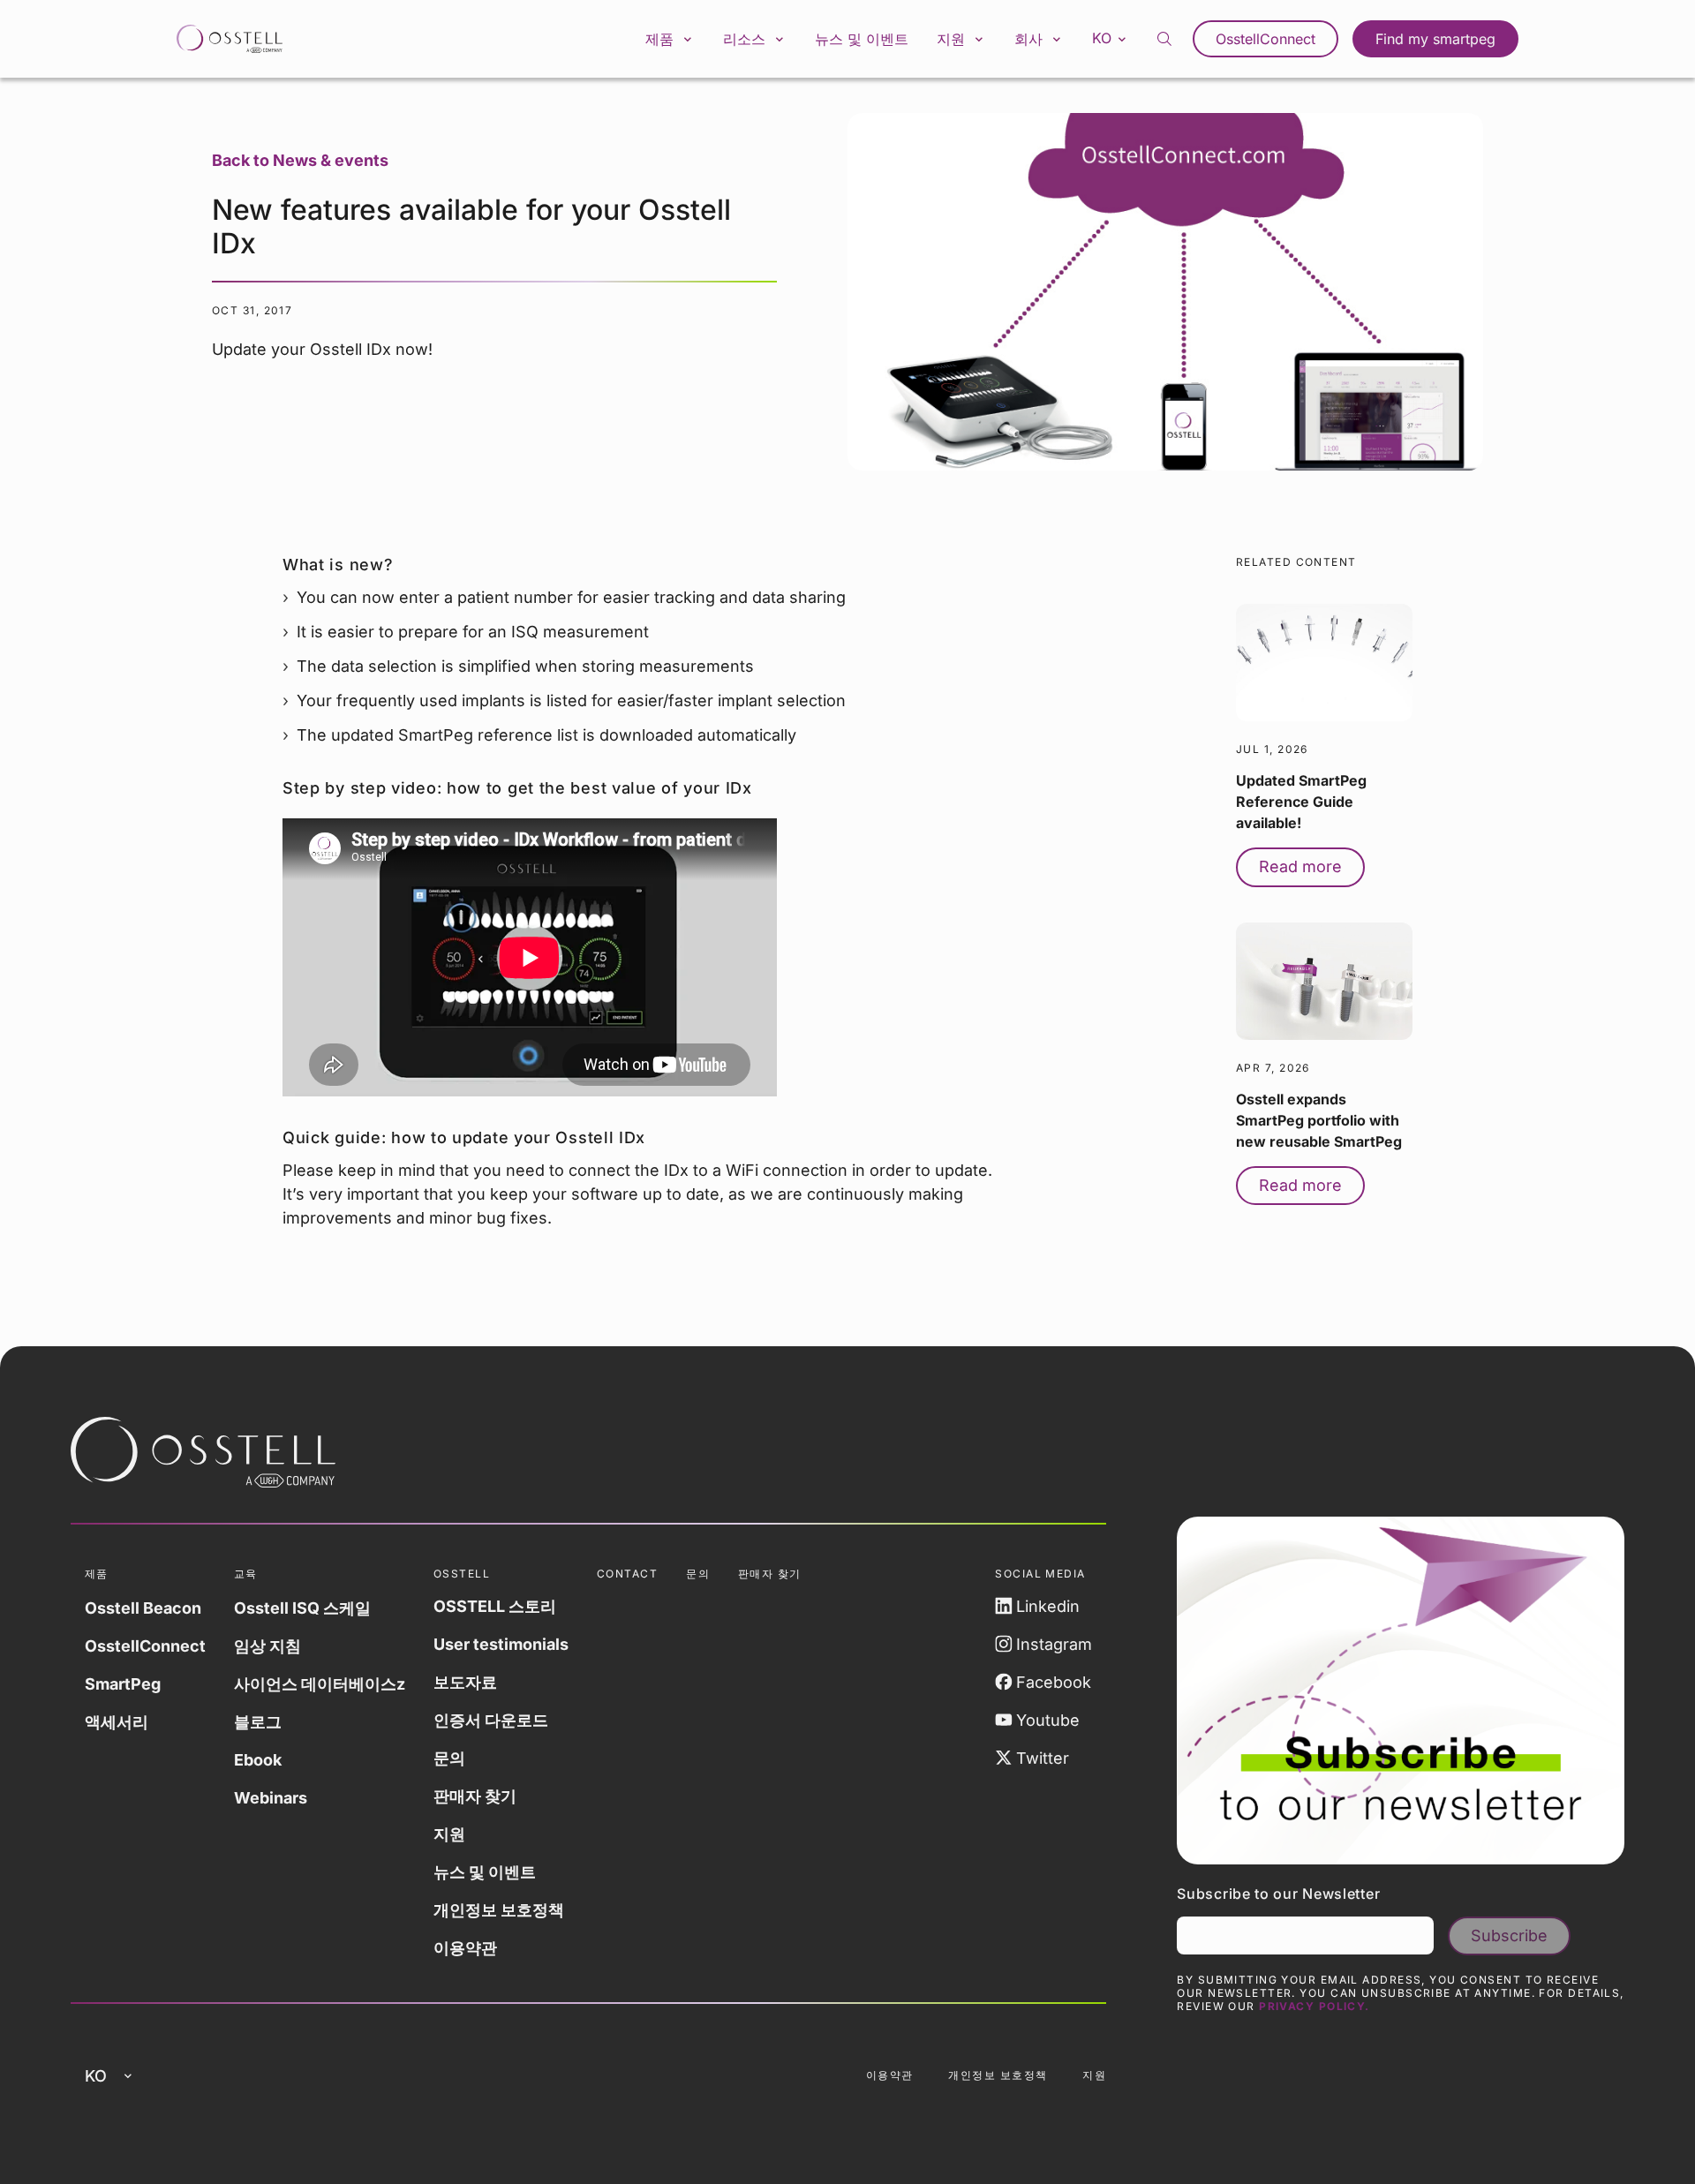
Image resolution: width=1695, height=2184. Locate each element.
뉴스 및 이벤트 (862, 39)
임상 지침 (267, 1646)
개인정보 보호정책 (499, 1910)
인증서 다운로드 (491, 1720)
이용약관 (465, 1948)
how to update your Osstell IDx (518, 1137)
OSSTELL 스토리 (495, 1606)
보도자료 (465, 1682)
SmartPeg (123, 1684)
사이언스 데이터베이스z (320, 1684)
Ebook (258, 1760)
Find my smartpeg (1435, 39)
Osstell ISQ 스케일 (302, 1608)
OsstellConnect (1266, 39)
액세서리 (117, 1722)
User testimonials (501, 1644)
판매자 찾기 (475, 1796)
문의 (449, 1758)
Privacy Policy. (1315, 2006)
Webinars (271, 1798)
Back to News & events (300, 160)
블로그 (258, 1722)
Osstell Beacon (143, 1608)
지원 (449, 1834)
